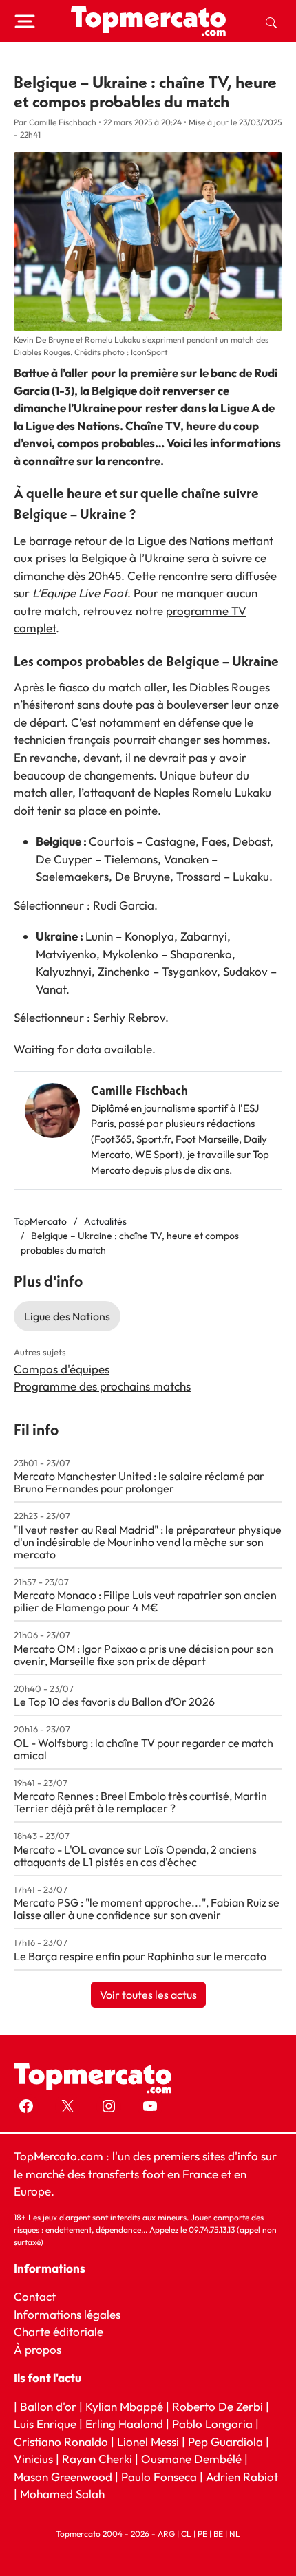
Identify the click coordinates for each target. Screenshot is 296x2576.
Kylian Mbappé (124, 2406)
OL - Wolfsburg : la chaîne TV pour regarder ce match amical (144, 1749)
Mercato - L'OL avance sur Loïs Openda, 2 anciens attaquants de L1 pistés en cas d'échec (135, 1856)
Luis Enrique (45, 2424)
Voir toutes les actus (148, 1995)
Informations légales (67, 2314)
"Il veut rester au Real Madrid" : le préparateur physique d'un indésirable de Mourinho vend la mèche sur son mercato (148, 1542)
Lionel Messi (148, 2441)
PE (202, 2534)
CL (186, 2534)
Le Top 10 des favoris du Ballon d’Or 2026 (114, 1702)
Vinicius (33, 2459)
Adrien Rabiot (242, 2477)
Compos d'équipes (62, 1369)
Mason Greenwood (64, 2477)
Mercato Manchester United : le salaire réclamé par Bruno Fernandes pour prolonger (139, 1482)
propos (42, 2349)
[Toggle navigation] (25, 21)
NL (235, 2534)
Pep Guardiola (225, 2441)
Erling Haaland (124, 2424)
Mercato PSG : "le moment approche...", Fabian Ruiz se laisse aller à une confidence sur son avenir (147, 1909)
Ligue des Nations (67, 1316)
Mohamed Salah (62, 2494)
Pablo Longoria (212, 2424)
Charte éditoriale (59, 2331)
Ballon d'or (48, 2406)
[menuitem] (271, 21)
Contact (35, 2296)
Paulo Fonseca (159, 2477)
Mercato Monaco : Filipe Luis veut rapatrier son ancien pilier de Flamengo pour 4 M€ (145, 1601)
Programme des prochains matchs (102, 1386)
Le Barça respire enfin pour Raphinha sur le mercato (140, 1956)
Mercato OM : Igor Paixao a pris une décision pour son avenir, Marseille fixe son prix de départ (144, 1655)
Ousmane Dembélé (191, 2459)
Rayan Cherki (97, 2459)
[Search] (271, 21)
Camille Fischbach (139, 1090)
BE (218, 2534)
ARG (166, 2534)
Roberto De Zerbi (218, 2406)
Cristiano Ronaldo (61, 2441)
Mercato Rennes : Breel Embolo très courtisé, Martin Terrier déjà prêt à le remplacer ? (140, 1802)
